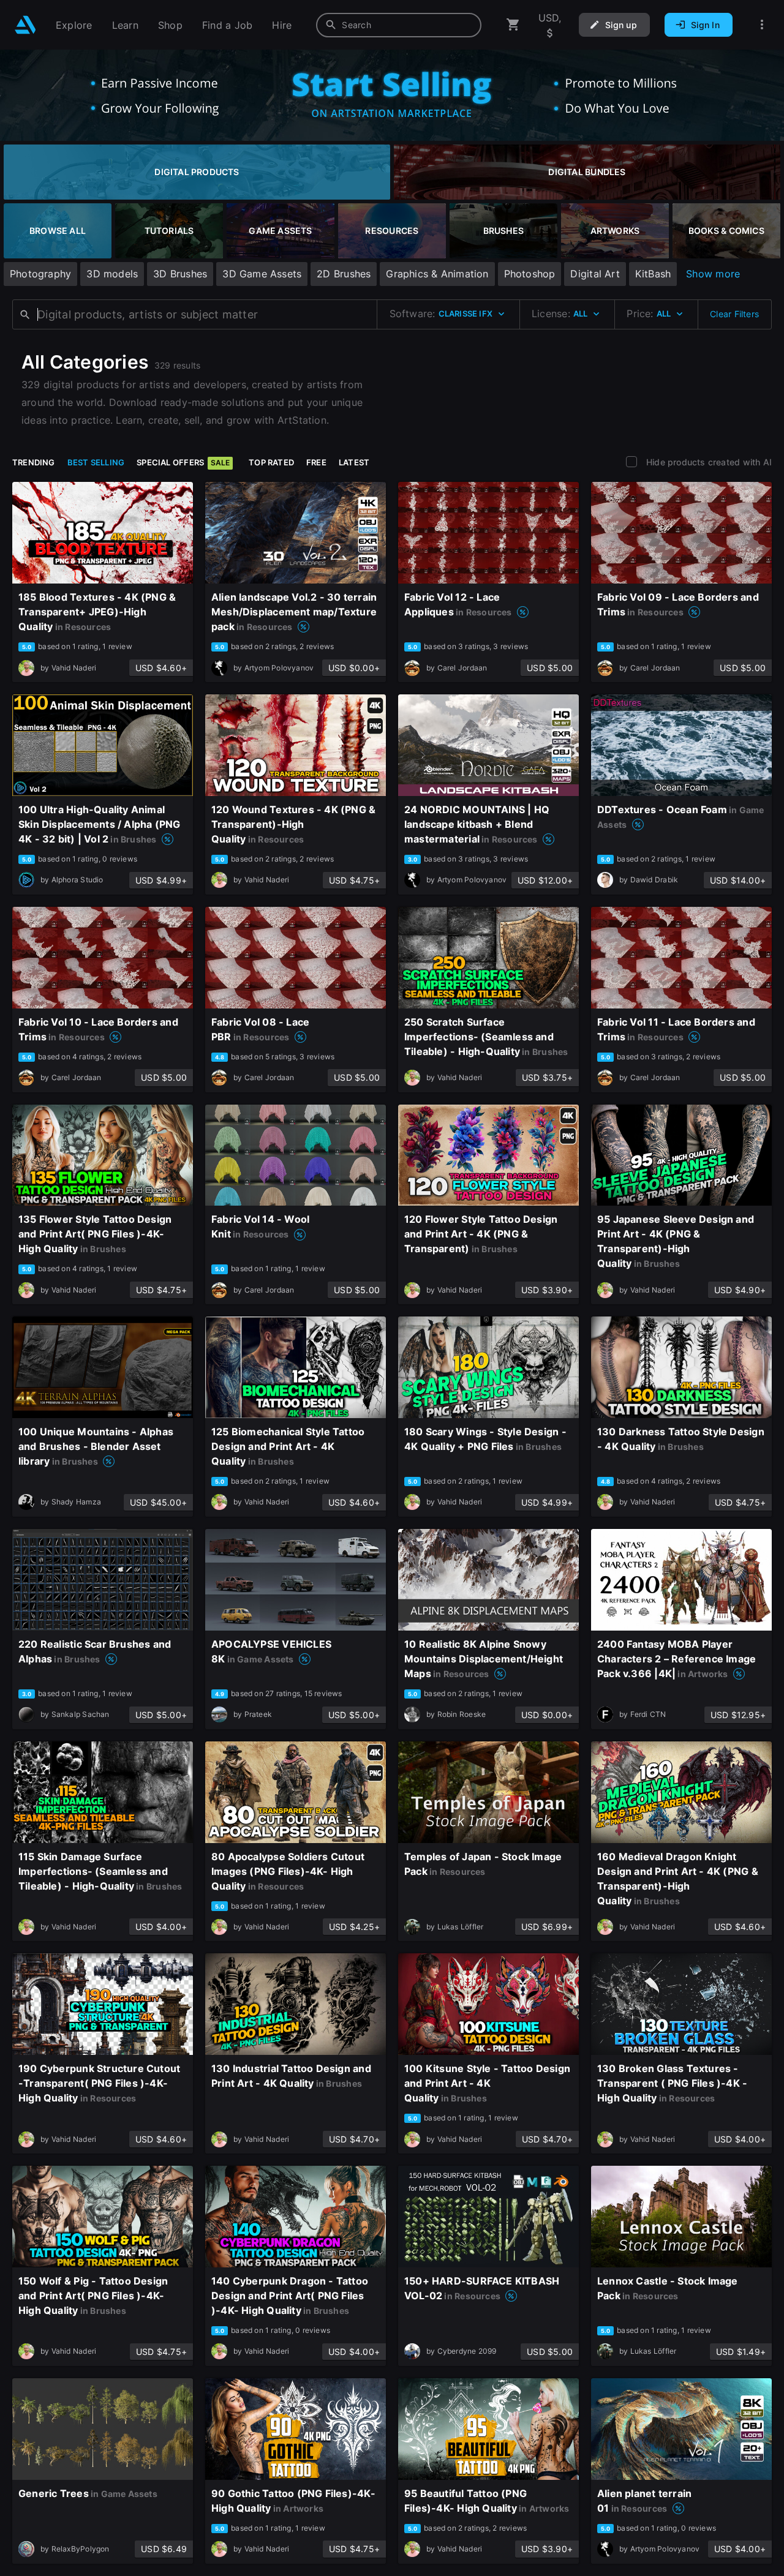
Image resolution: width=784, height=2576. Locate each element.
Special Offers (183, 462)
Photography (40, 274)
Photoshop (530, 274)
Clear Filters (734, 314)
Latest (354, 462)
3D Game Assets (262, 274)
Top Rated (271, 462)
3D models (112, 274)
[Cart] (513, 25)
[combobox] (399, 25)
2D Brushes (344, 274)
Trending (34, 462)
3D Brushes (180, 274)
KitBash (653, 274)
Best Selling (96, 462)
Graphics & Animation (437, 274)
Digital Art (595, 274)
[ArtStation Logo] (25, 25)
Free (316, 462)
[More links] (762, 25)
